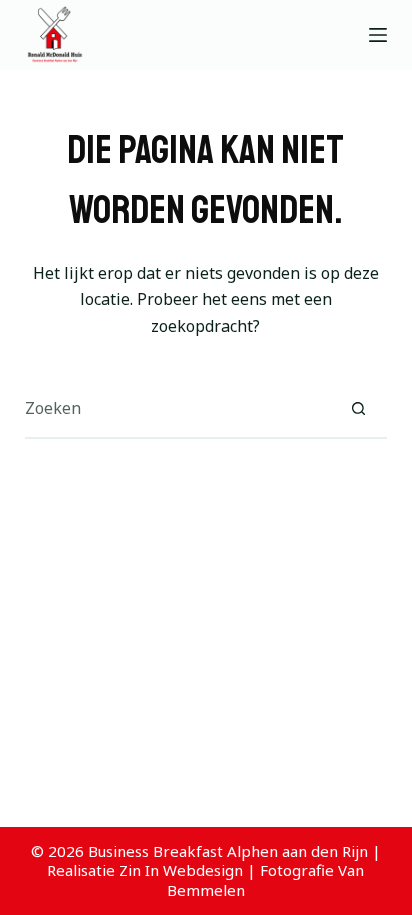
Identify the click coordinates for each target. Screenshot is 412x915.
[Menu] (378, 35)
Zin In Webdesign (181, 870)
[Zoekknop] (358, 408)
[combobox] (177, 408)
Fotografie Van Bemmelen (266, 880)
